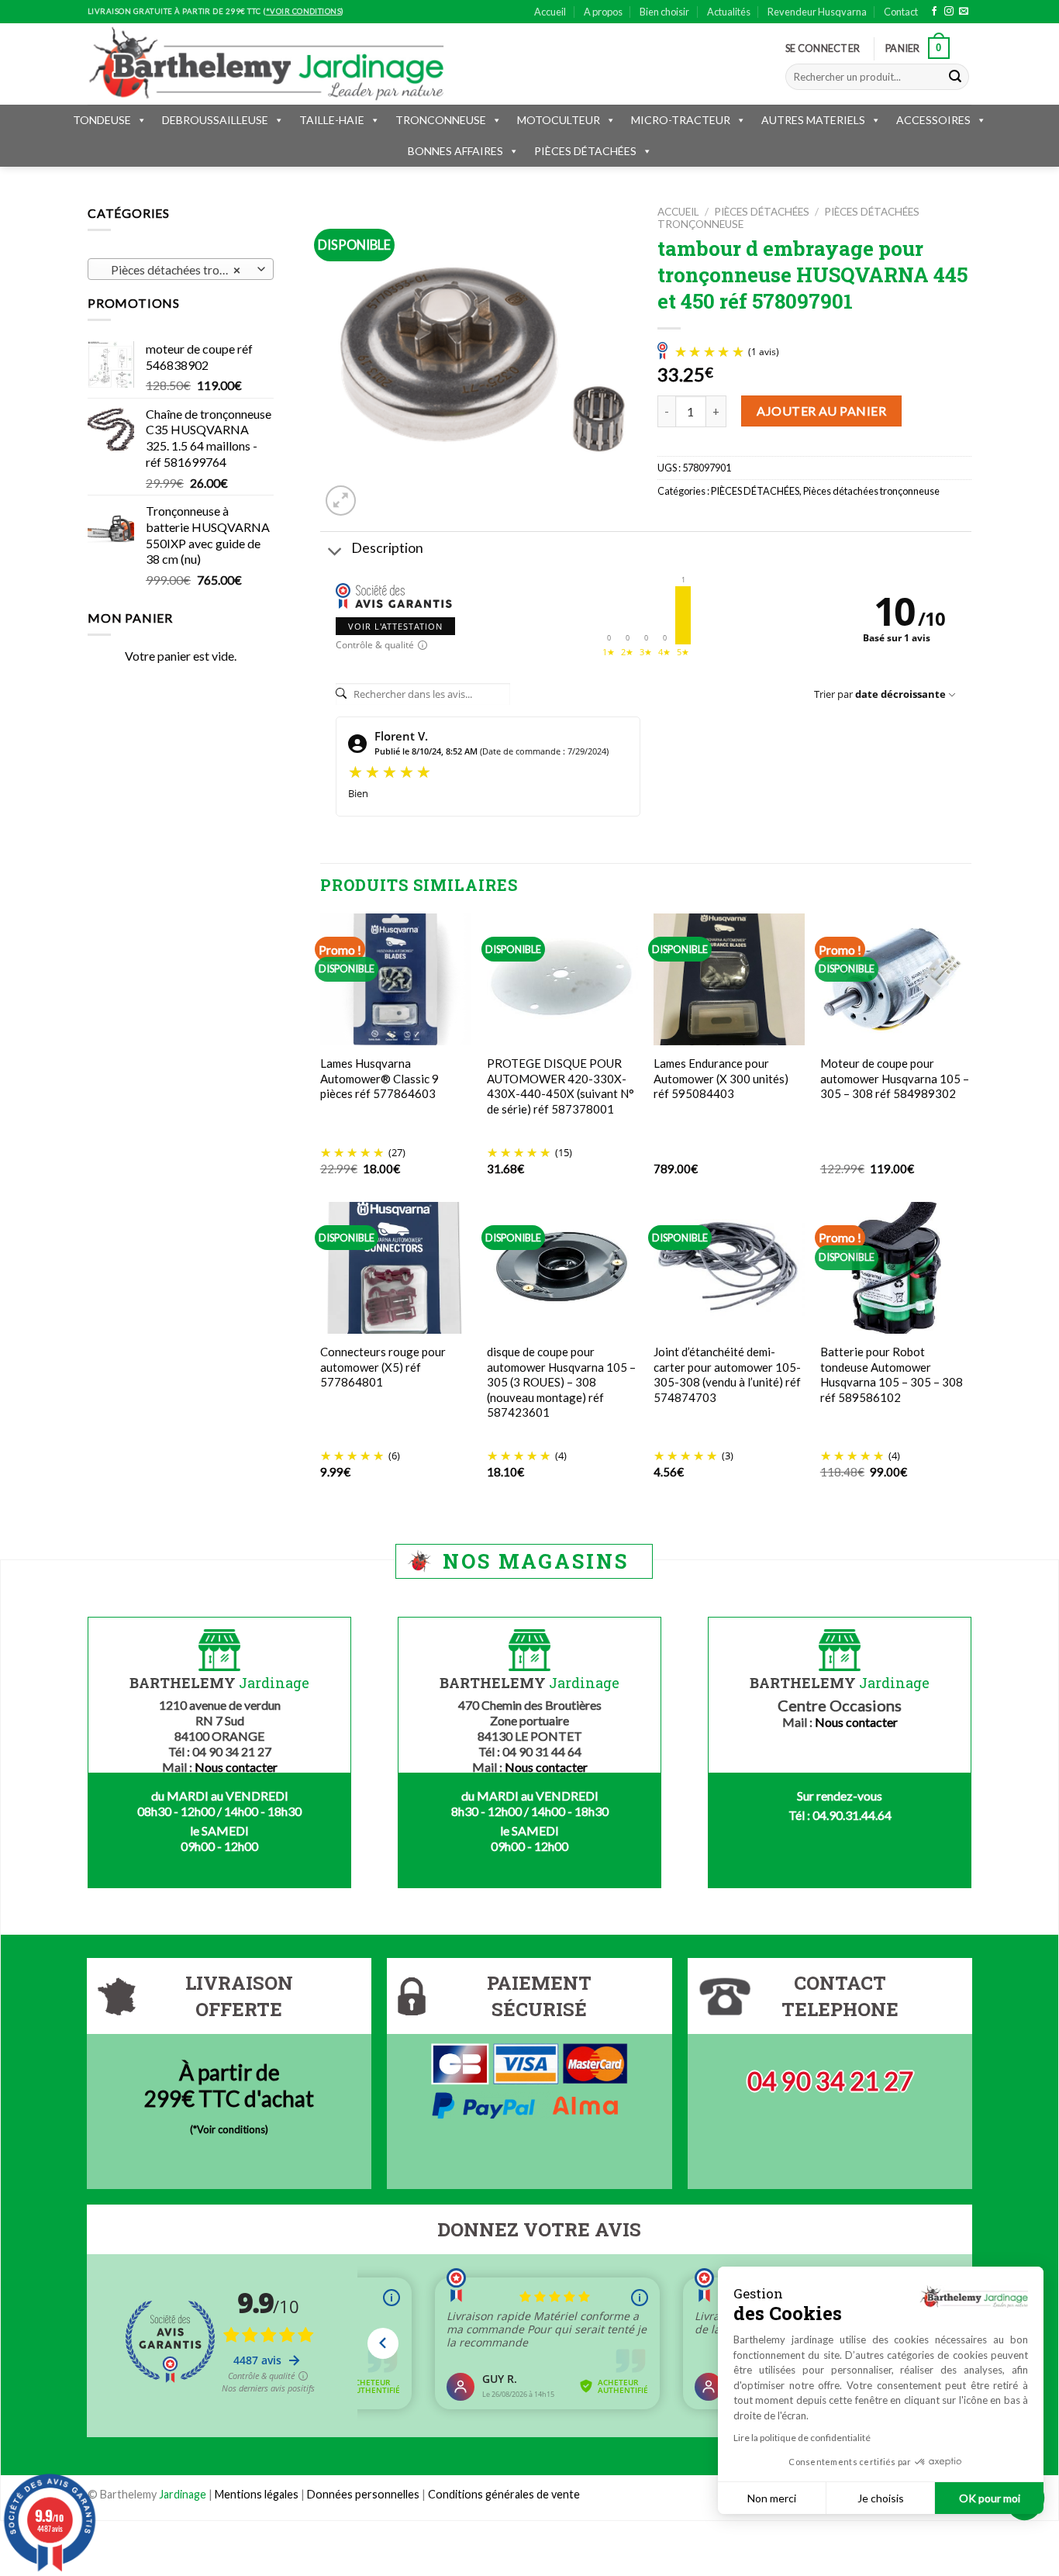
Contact (901, 12)
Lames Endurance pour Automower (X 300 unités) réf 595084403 (721, 1078)
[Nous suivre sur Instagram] (949, 12)
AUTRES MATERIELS (813, 120)
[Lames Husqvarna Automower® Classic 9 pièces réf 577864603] (396, 980)
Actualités (729, 12)
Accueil (550, 12)
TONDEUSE (102, 120)
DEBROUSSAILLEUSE (215, 120)
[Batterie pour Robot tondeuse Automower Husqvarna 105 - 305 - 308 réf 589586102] (896, 1267)
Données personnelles (364, 2494)
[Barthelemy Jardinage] (266, 64)
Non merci (772, 2498)
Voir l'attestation (395, 626)
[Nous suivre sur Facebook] (934, 12)
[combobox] (181, 269)
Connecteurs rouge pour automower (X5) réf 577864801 (383, 1367)
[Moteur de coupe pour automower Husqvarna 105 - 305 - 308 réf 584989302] (896, 980)
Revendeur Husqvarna (817, 12)
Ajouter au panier (821, 411)
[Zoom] (341, 501)
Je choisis (881, 2498)
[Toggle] (335, 552)
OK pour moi (990, 2498)
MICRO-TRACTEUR (681, 120)
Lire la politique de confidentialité (802, 2438)
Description (387, 548)
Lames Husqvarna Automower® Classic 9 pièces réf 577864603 (379, 1078)
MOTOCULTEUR (559, 120)
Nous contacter (236, 1767)
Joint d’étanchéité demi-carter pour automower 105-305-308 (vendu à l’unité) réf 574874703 (727, 1374)
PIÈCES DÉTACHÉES (585, 151)
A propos (603, 12)
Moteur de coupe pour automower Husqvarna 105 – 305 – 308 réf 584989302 (895, 1078)
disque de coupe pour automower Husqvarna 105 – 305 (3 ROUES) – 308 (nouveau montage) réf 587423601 (561, 1382)
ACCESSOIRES (933, 120)
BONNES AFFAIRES (455, 151)
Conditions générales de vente (504, 2494)
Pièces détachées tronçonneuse (871, 491)
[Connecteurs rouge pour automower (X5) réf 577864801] (396, 1267)
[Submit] (955, 77)
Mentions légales (257, 2494)
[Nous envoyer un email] (964, 12)
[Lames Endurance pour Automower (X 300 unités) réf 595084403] (729, 980)
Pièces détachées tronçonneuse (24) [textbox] (180, 270)
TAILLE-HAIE (332, 120)
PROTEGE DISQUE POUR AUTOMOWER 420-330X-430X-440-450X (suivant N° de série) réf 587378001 (561, 1086)
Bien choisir (664, 12)
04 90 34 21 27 (830, 2081)
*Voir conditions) (231, 2129)
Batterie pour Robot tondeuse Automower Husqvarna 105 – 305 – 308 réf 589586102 (892, 1374)
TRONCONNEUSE (441, 120)
